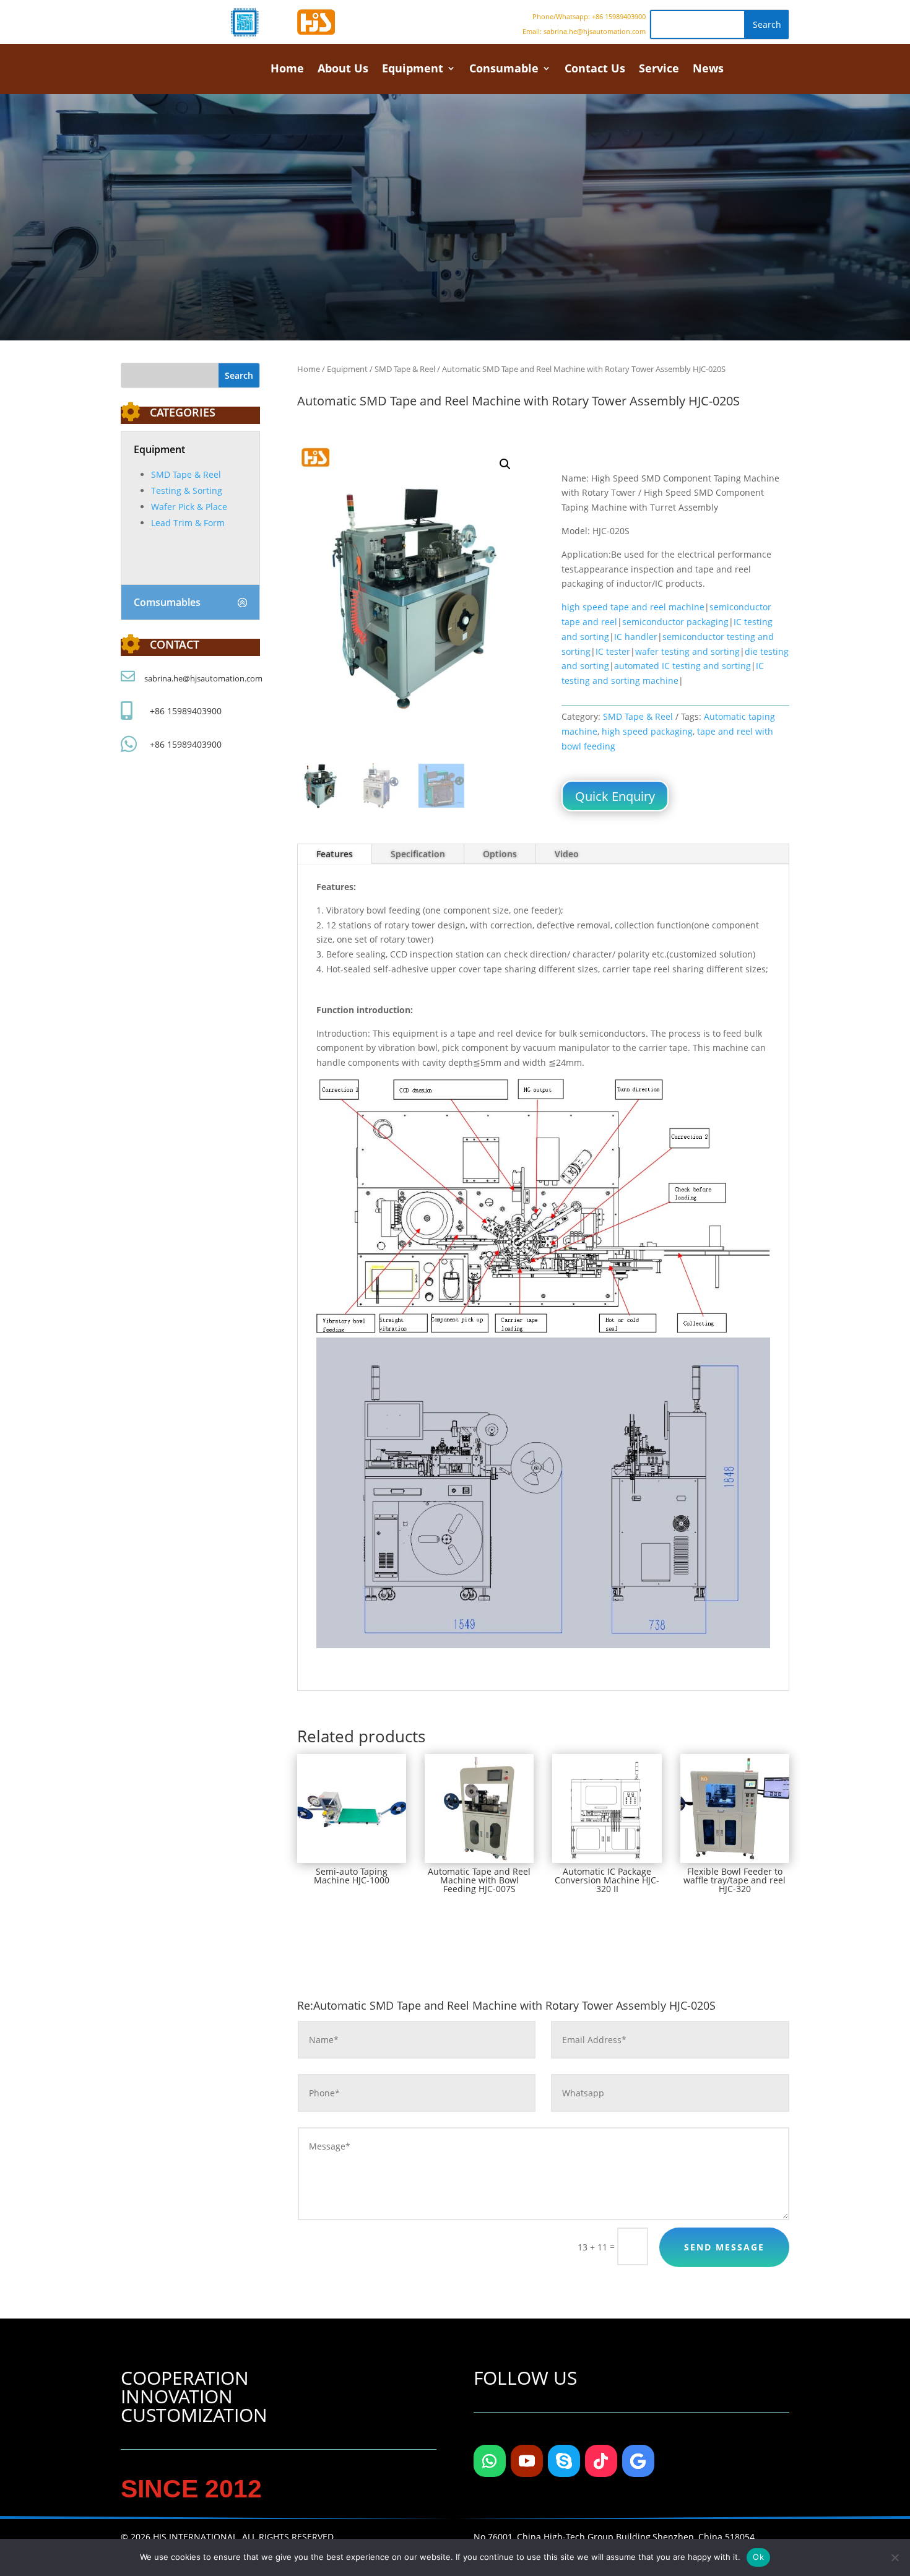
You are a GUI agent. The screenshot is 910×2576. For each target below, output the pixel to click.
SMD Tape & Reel (186, 474)
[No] (895, 2557)
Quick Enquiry (615, 796)
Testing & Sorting (187, 491)
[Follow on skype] (564, 2461)
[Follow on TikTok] (601, 2461)
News (708, 70)
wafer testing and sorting (687, 651)
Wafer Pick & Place (189, 507)
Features (335, 854)
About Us (343, 70)
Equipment (413, 70)
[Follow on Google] (638, 2461)
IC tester (613, 651)
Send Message (724, 2247)
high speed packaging (647, 731)
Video (567, 854)
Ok (758, 2557)
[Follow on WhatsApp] (490, 2461)
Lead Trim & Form (188, 523)
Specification (418, 854)
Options (500, 854)
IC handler (636, 637)
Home (287, 70)
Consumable (504, 70)
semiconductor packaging (675, 622)
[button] (505, 464)
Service (659, 70)
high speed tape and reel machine (633, 607)
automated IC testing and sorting (682, 666)
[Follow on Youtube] (527, 2461)
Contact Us (595, 70)
